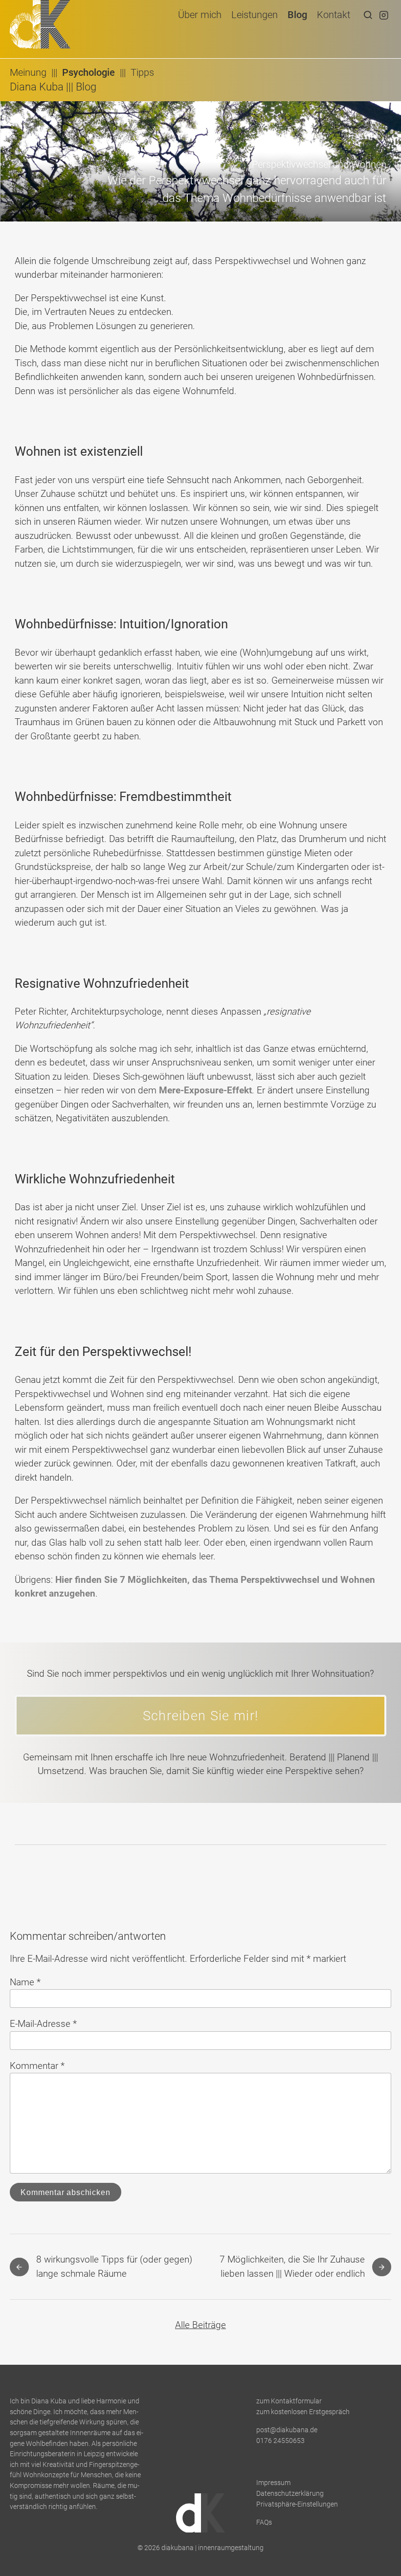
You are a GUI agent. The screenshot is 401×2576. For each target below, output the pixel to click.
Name (25, 1982)
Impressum (273, 2483)
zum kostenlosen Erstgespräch (303, 2412)
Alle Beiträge (200, 2325)
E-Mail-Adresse (43, 2024)
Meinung (28, 72)
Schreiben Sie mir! (201, 1716)
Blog (86, 87)
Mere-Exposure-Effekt (205, 1090)
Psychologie (89, 72)
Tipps (142, 72)
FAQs (264, 2522)
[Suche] (368, 15)
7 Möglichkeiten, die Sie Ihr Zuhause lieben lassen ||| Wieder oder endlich (292, 2266)
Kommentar (37, 2066)
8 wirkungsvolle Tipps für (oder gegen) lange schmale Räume (114, 2266)
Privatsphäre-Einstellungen (297, 2504)
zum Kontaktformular (289, 2401)
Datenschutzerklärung (290, 2494)
